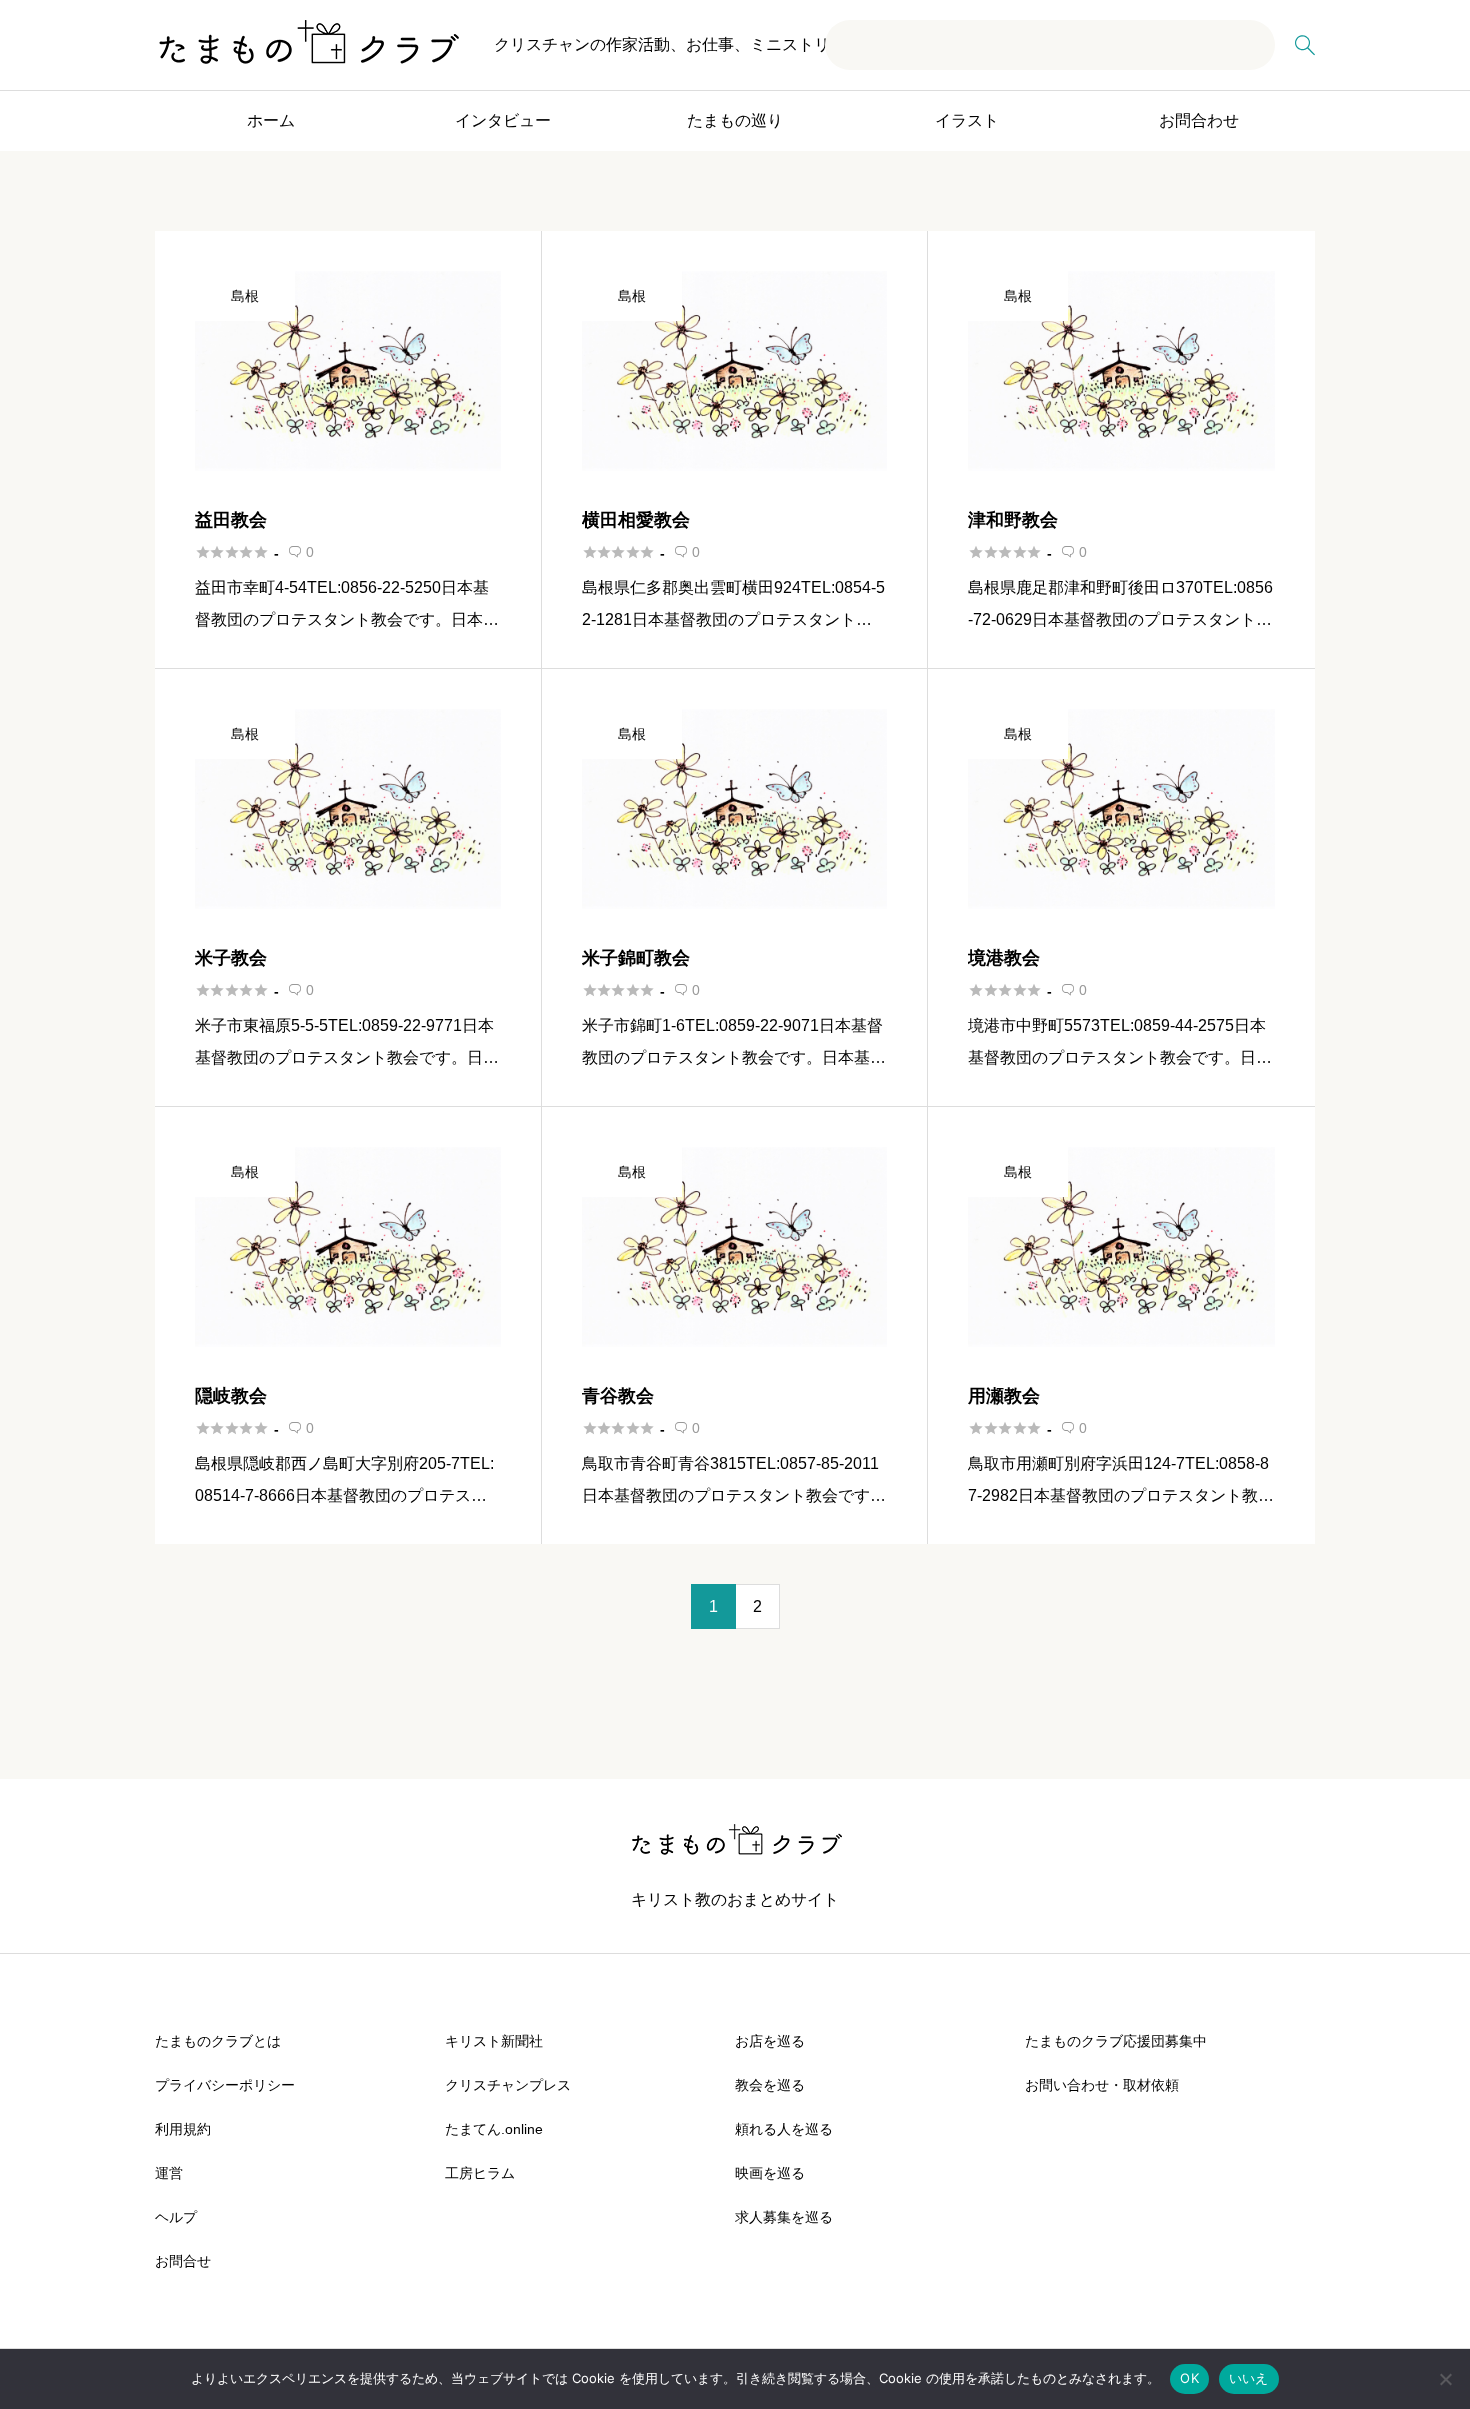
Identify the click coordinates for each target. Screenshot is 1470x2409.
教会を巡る (770, 2085)
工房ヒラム (480, 2173)
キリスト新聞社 (494, 2041)
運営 (169, 2173)
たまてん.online (494, 2129)
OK (1189, 2378)
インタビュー (503, 120)
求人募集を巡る (784, 2217)
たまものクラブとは (218, 2041)
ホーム (271, 120)
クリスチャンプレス (508, 2085)
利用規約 (183, 2129)
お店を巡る (770, 2041)
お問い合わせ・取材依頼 (1102, 2085)
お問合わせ (1199, 120)
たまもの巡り (735, 120)
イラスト (967, 120)
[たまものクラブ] (307, 45)
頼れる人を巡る (784, 2129)
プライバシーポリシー (225, 2085)
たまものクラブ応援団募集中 (1116, 2041)
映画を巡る (770, 2173)
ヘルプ (176, 2217)
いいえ (1249, 2378)
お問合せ (183, 2261)
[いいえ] (1445, 2379)
